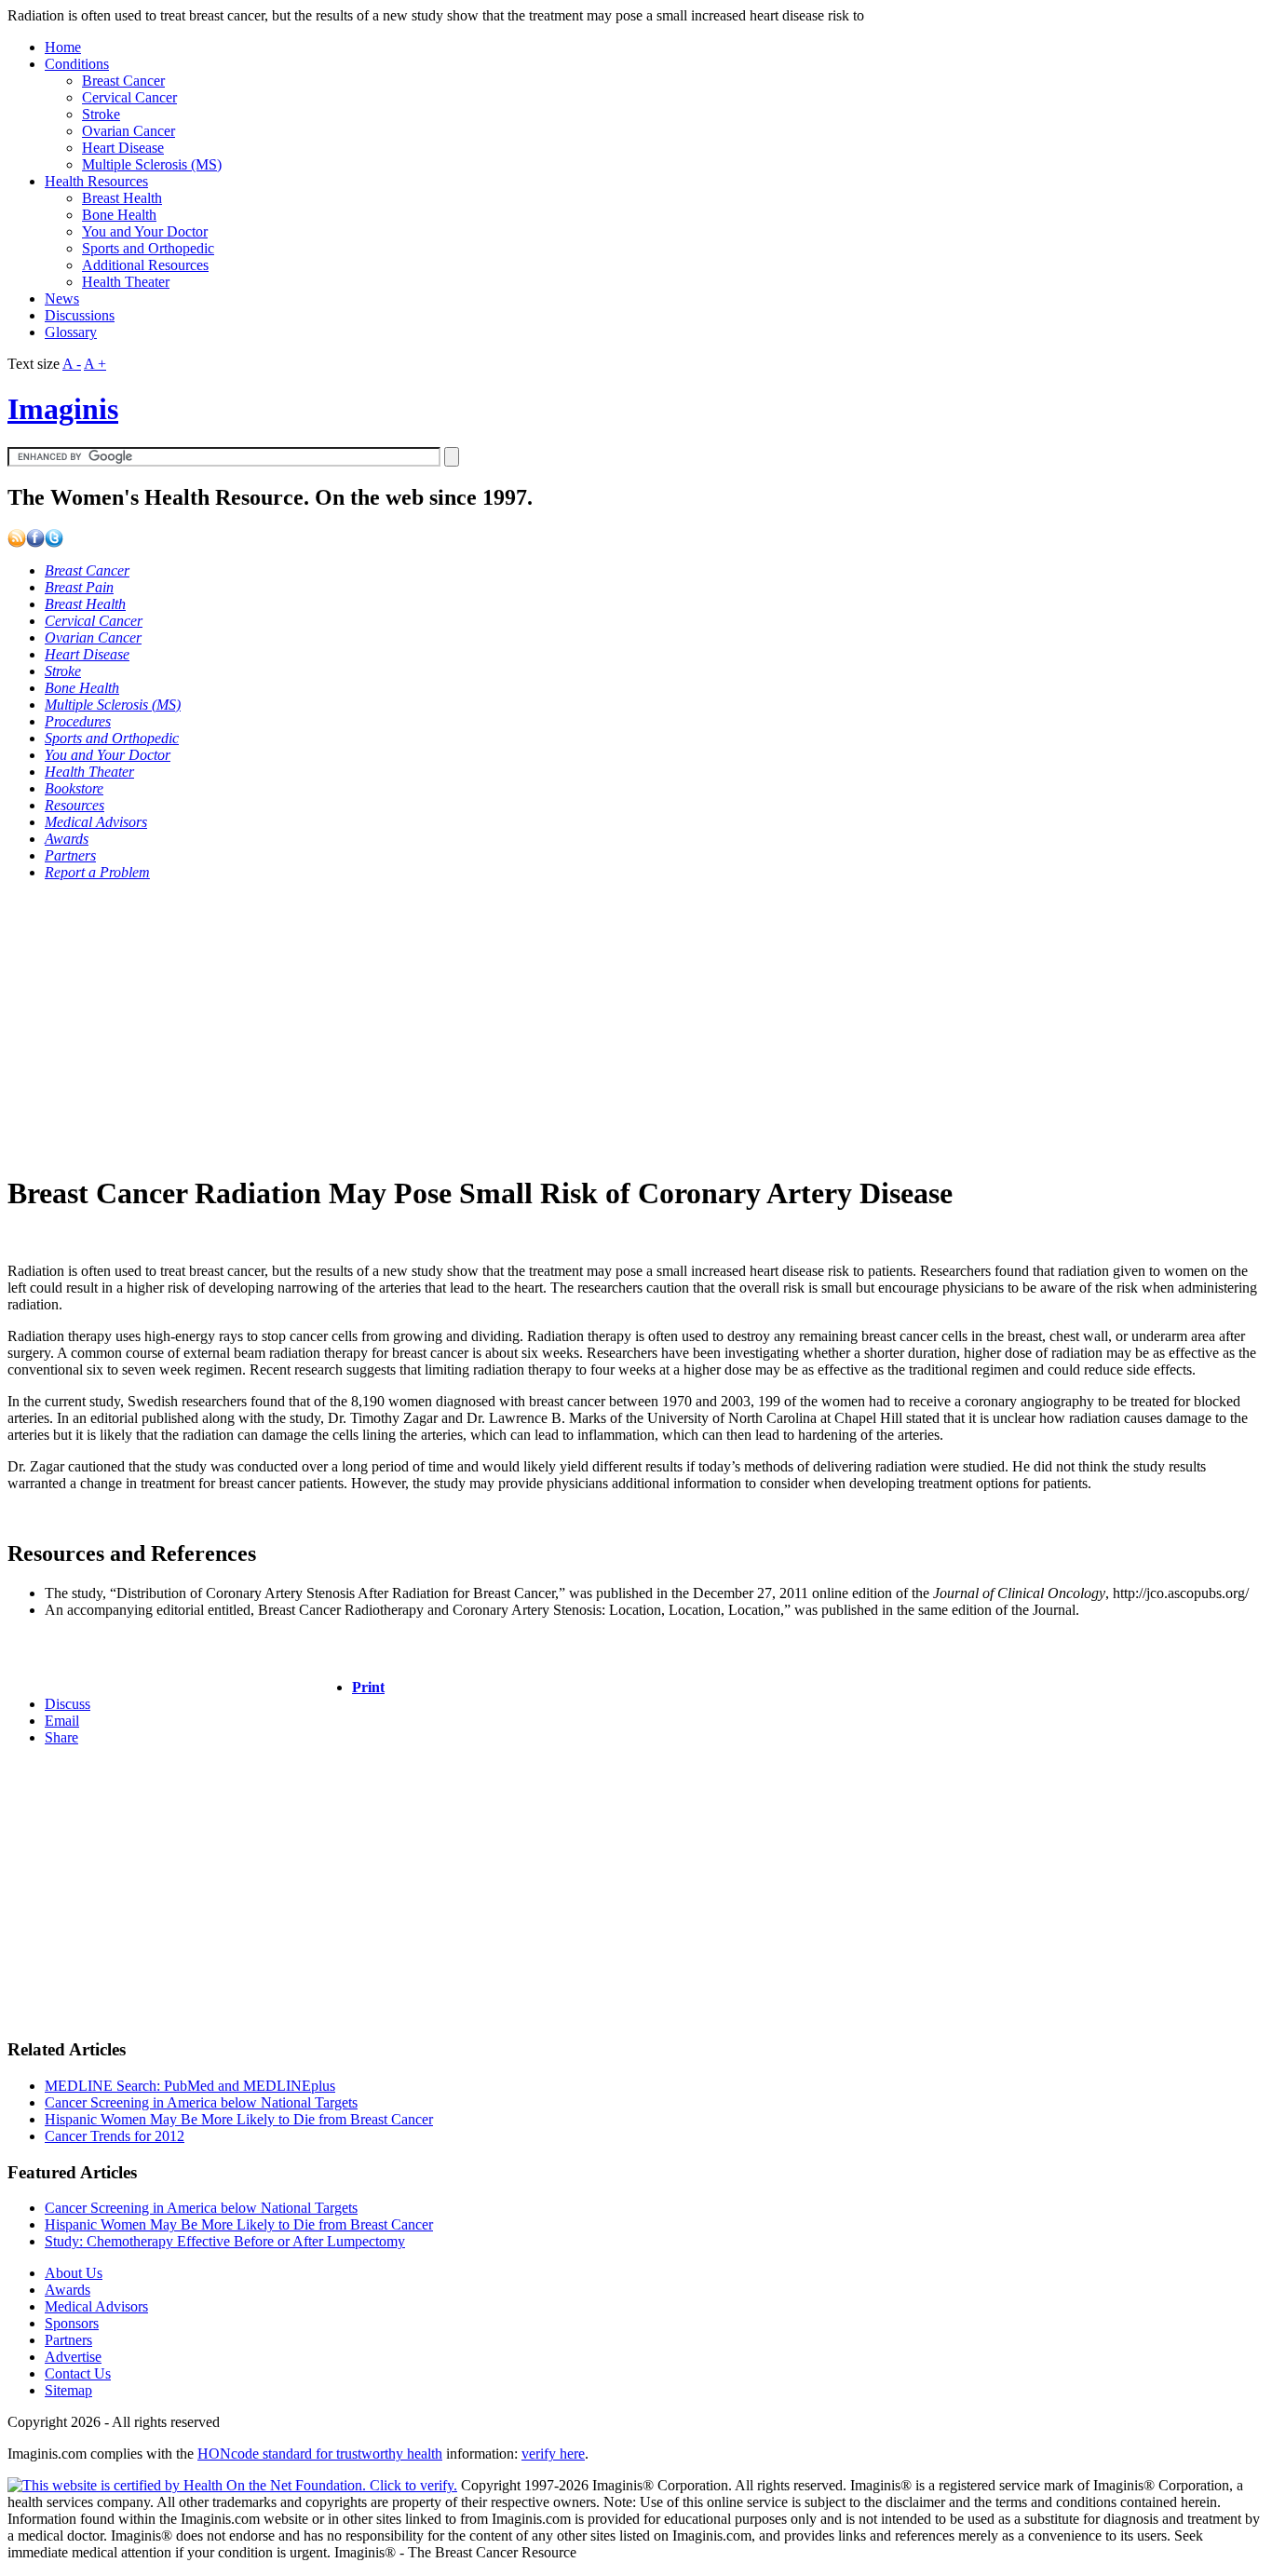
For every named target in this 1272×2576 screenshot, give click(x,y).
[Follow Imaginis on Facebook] (35, 542)
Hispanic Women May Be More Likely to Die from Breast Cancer (239, 2119)
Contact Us (78, 2373)
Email (62, 1721)
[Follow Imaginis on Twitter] (54, 542)
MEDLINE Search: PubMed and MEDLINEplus (190, 2086)
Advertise (73, 2357)
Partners (68, 2340)
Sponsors (72, 2323)
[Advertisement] (566, 1026)
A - (72, 364)
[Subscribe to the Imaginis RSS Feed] (17, 542)
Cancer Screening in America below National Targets (201, 2102)
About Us (74, 2273)
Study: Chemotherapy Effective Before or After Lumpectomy (225, 2241)
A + (95, 364)
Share (61, 1737)
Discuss (68, 1704)
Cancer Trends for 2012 (115, 2136)
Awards (68, 2290)
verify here (553, 2454)
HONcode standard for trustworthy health (320, 2454)
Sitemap (68, 2390)
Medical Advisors (96, 2306)
